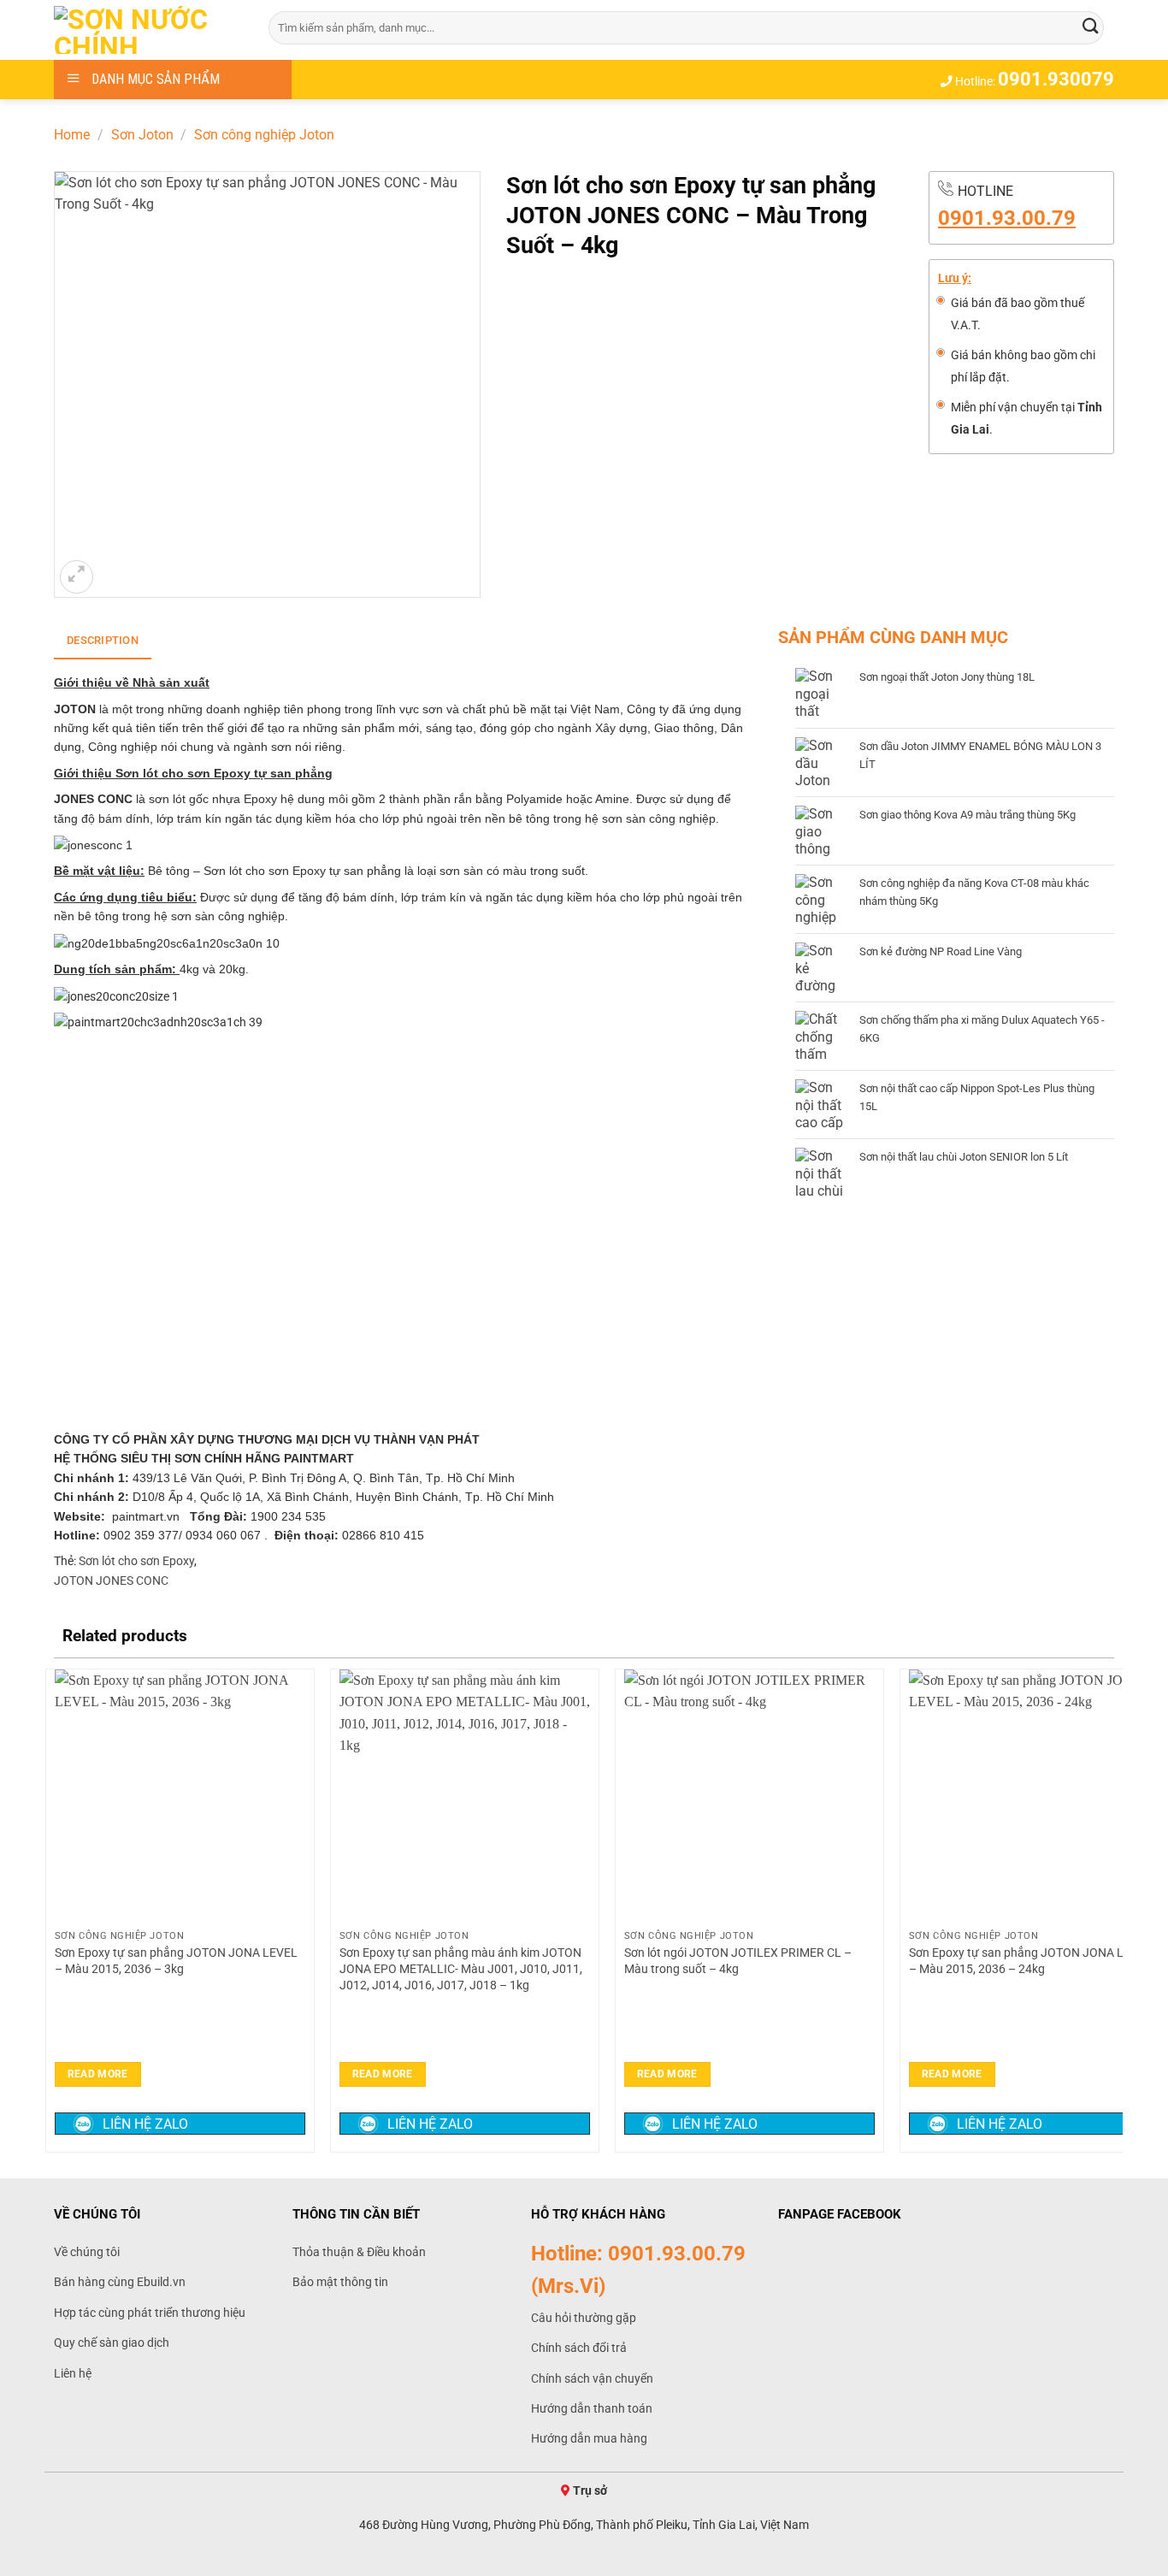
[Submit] (1091, 27)
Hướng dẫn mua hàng (589, 2438)
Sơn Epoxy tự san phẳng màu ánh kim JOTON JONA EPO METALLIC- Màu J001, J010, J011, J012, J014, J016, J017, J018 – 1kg (461, 1969)
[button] (77, 577)
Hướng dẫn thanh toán (592, 2408)
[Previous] (55, 1909)
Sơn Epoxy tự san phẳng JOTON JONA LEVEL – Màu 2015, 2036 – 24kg (1030, 1961)
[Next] (1113, 1909)
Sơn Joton (142, 135)
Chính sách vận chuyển (592, 2378)
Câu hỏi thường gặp (584, 2318)
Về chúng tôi (87, 2252)
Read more (98, 2074)
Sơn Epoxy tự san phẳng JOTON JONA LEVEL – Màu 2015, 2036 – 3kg (176, 1961)
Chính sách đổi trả (579, 2348)
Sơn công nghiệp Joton (264, 135)
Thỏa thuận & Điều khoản (359, 2252)
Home (72, 135)
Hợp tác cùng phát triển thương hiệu (150, 2313)
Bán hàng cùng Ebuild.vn (120, 2282)
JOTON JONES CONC (111, 1580)
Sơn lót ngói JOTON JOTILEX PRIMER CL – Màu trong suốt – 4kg (738, 1961)
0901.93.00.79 (1007, 218)
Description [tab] (103, 640)
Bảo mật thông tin (340, 2282)
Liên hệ (73, 2373)
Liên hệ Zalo (145, 2124)
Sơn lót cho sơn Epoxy (136, 1561)
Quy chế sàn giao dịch (112, 2343)
